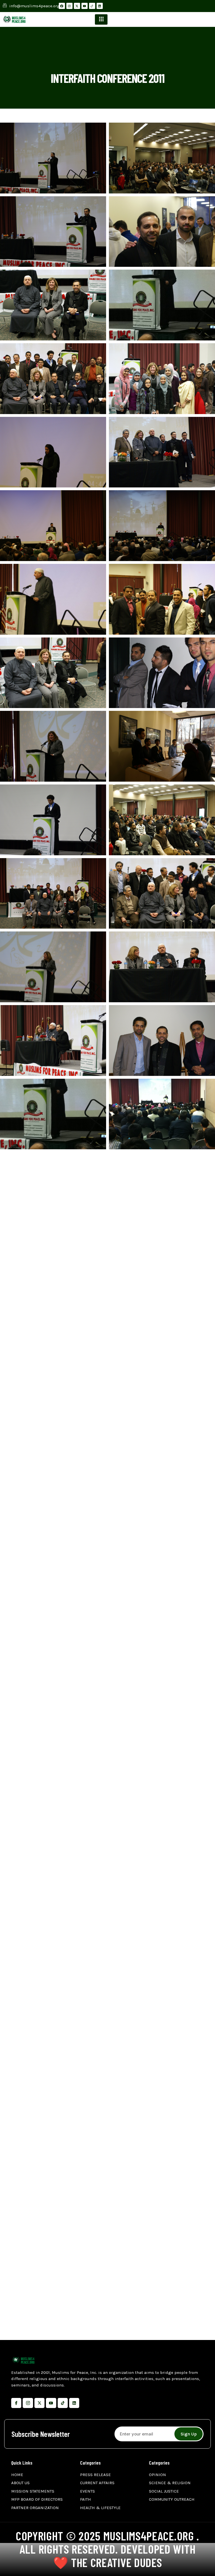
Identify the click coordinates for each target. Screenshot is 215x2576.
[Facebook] (62, 6)
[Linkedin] (100, 6)
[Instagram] (69, 6)
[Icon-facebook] (16, 2403)
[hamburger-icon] (101, 19)
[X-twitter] (77, 6)
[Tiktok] (63, 2403)
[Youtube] (85, 6)
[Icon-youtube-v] (51, 2403)
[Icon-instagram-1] (28, 2403)
